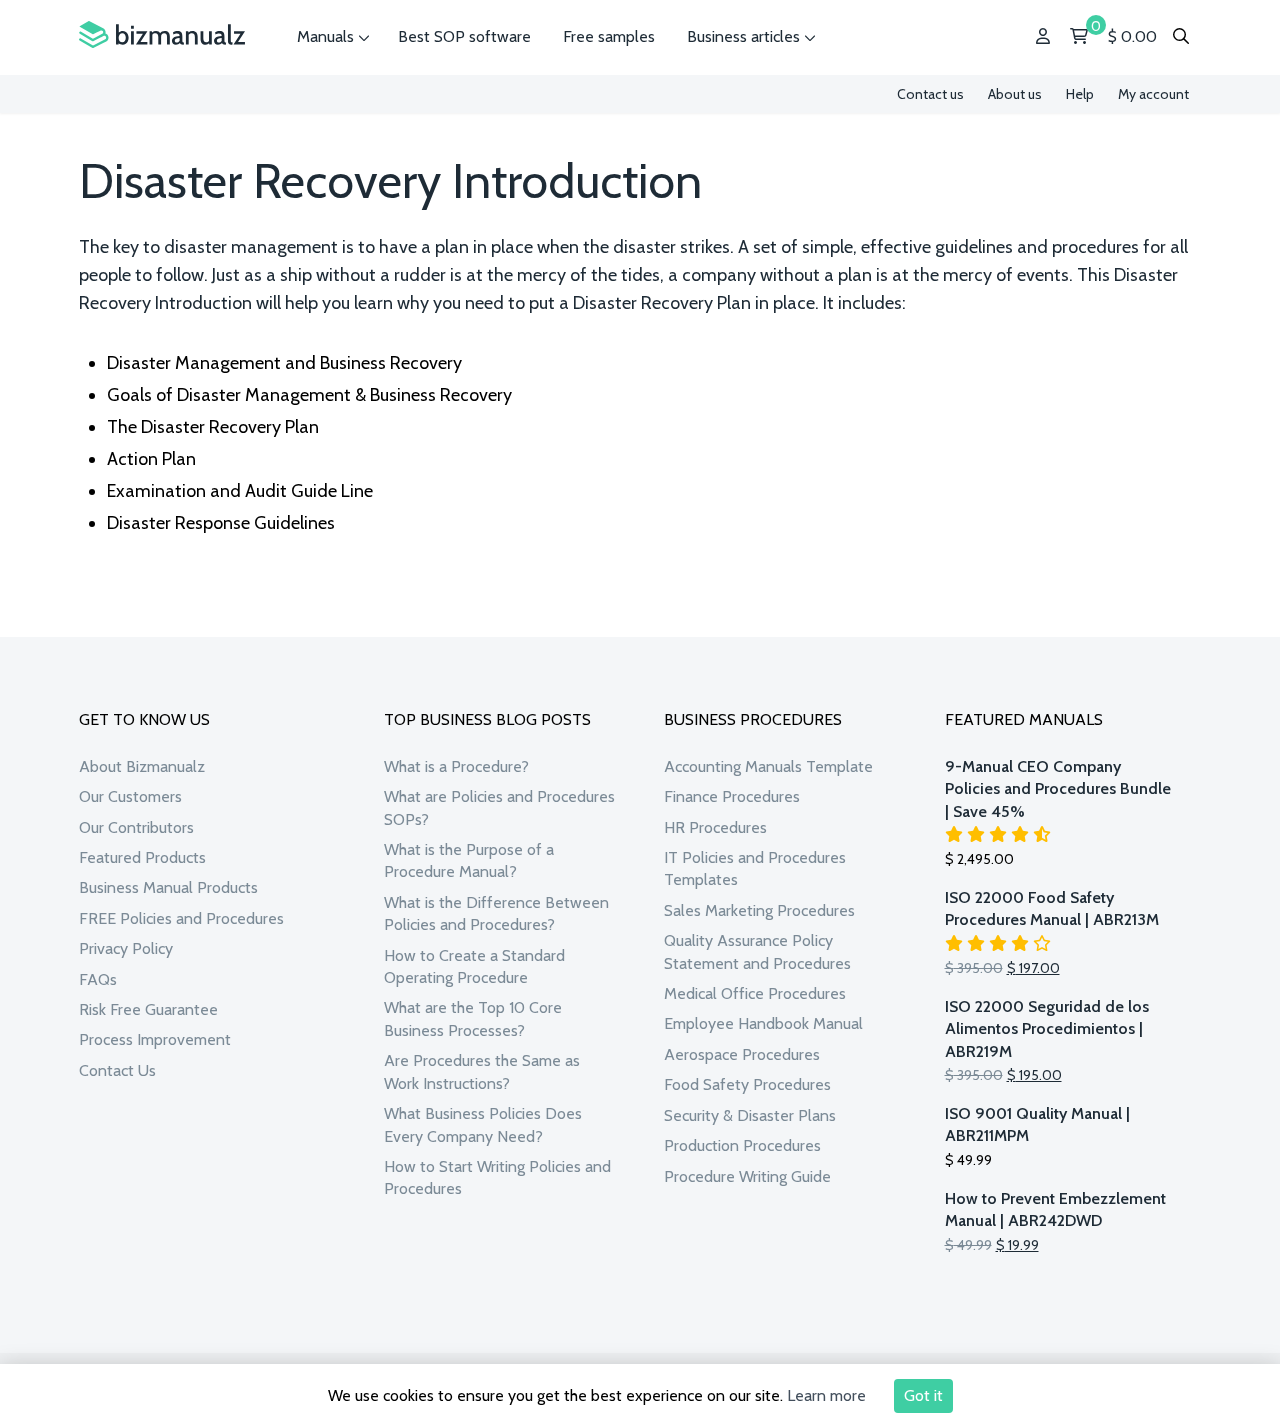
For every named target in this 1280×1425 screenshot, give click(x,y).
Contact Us (117, 1070)
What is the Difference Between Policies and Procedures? (496, 913)
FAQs (98, 979)
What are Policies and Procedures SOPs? (499, 807)
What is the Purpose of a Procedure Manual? (469, 860)
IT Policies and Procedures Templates (755, 868)
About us (1015, 94)
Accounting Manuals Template (768, 766)
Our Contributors (136, 827)
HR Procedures (715, 827)
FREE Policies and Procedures (181, 918)
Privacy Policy (126, 948)
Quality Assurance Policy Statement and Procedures (757, 951)
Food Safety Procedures (747, 1084)
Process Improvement (155, 1039)
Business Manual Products (168, 887)
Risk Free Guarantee (148, 1009)
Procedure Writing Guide (747, 1176)
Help (1080, 94)
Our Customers (130, 796)
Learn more (826, 1395)
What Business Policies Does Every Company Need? (483, 1124)
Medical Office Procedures (755, 993)
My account (1153, 94)
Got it (923, 1395)
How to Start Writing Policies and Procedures (497, 1177)
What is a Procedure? (456, 766)
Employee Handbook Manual (763, 1023)
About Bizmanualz (142, 766)
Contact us (930, 94)
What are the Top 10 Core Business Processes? (473, 1018)
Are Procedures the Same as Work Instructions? (482, 1071)
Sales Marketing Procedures (759, 910)
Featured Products (142, 857)
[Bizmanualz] (162, 35)
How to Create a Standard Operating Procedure (474, 966)
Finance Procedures (732, 796)
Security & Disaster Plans (750, 1115)
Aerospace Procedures (742, 1054)
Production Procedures (742, 1145)
